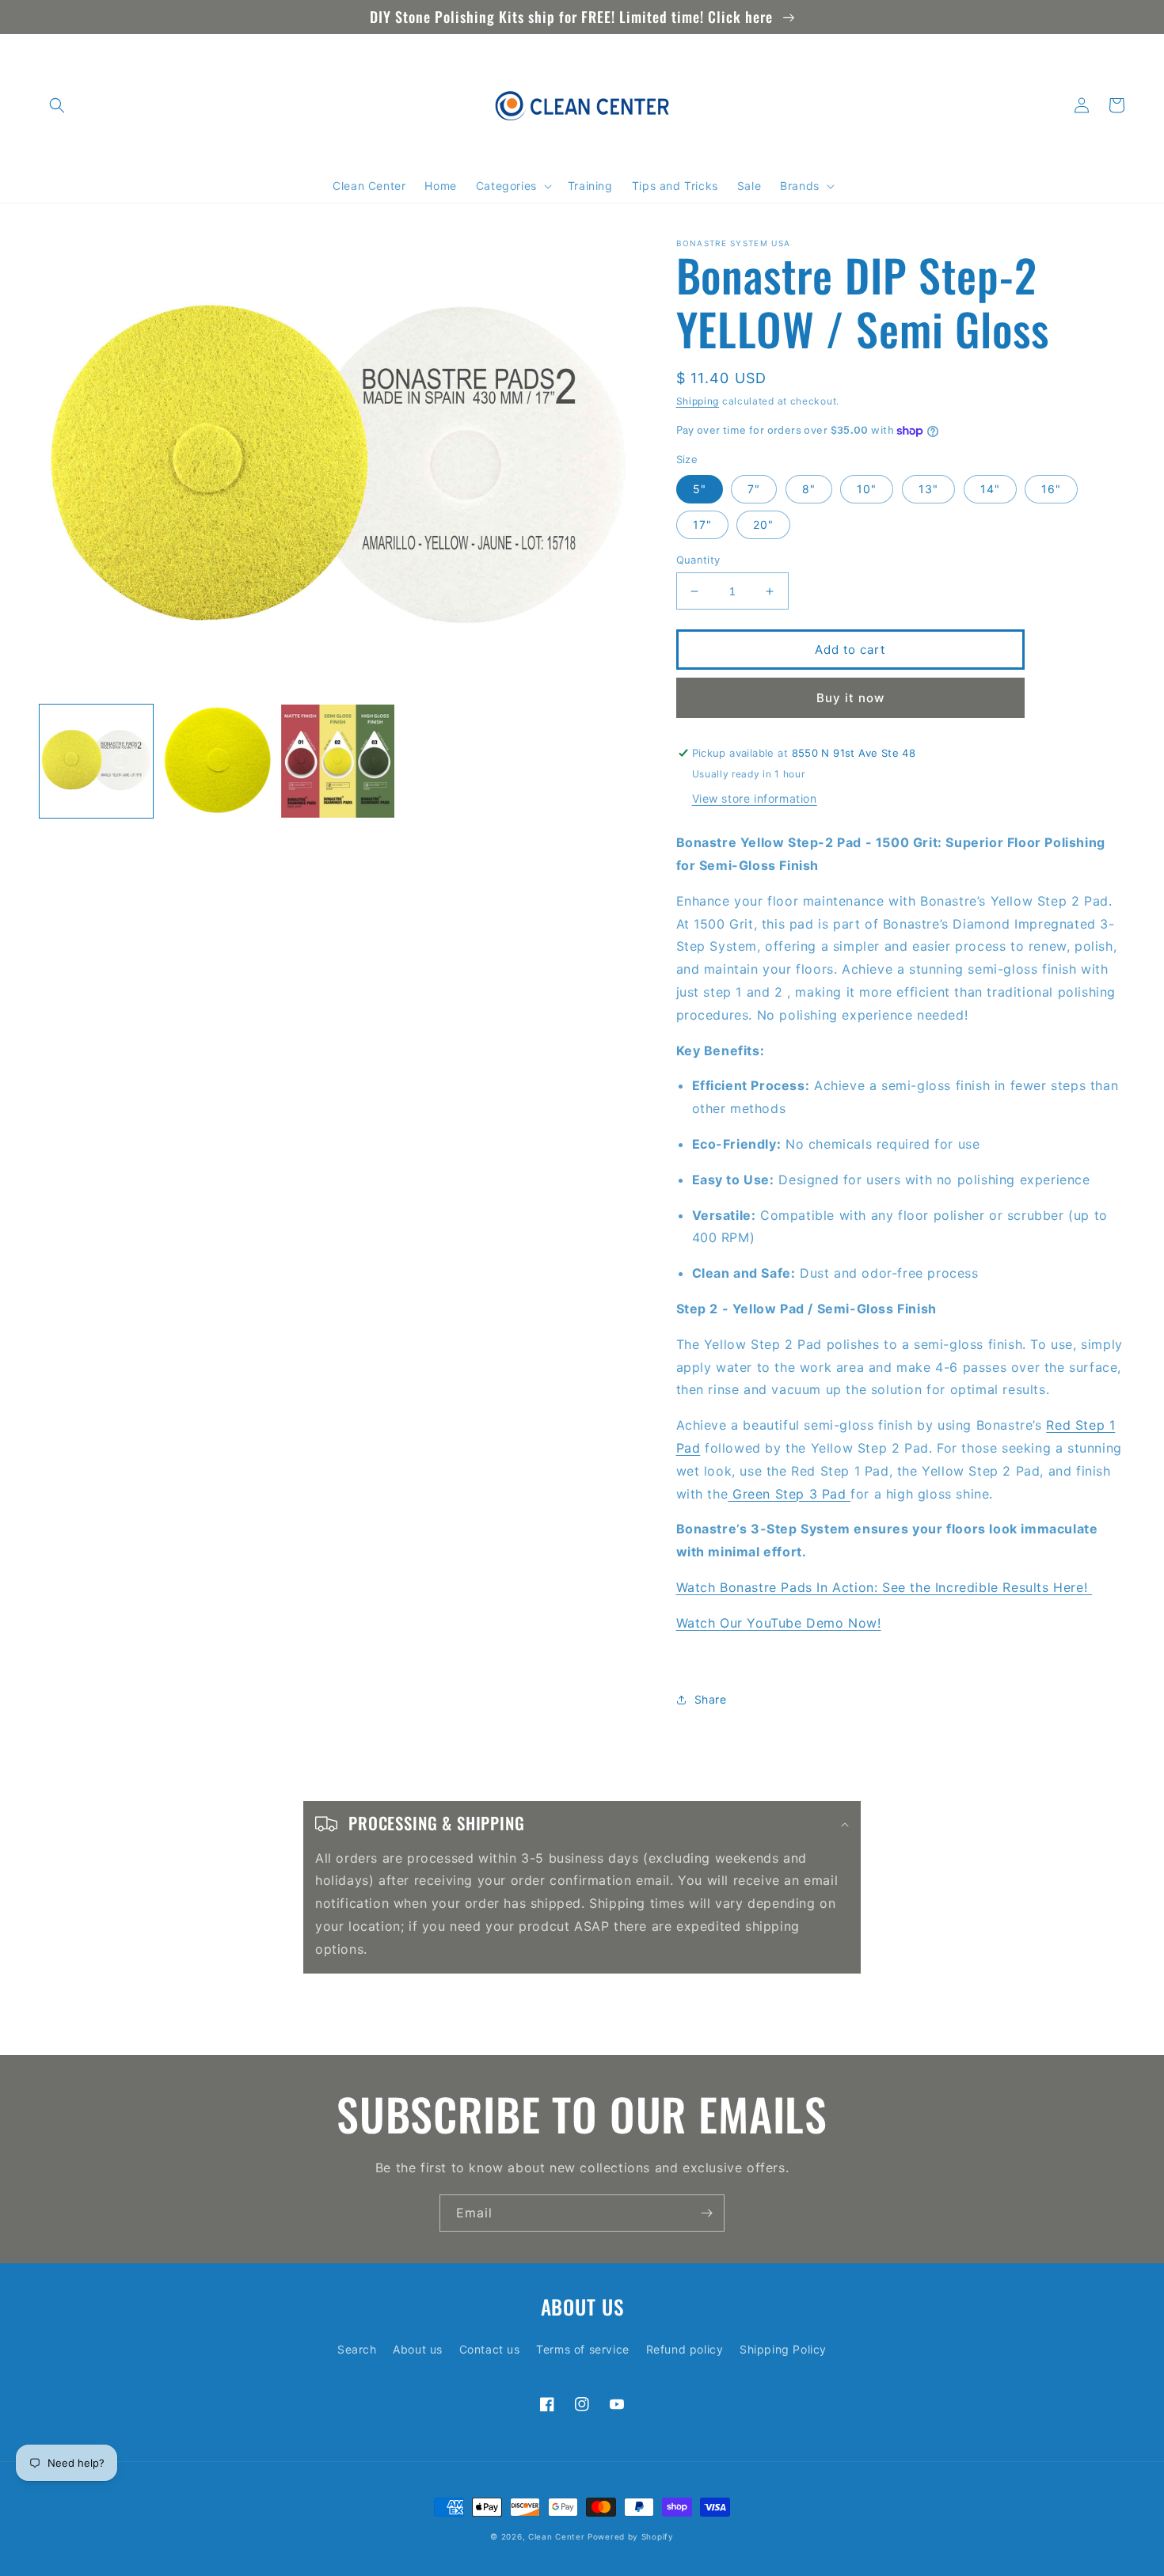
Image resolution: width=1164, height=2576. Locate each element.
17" (702, 524)
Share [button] (711, 1699)
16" (1051, 489)
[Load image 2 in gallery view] (217, 761)
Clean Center (556, 2536)
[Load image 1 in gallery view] (96, 761)
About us (418, 2349)
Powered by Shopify (631, 2536)
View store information (755, 798)
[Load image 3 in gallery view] (338, 761)
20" (763, 524)
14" (990, 489)
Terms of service (583, 2349)
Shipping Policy (783, 2349)
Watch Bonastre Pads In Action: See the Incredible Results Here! (884, 1587)
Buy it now (850, 698)
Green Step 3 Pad (789, 1494)
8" (809, 489)
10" (867, 489)
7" (754, 489)
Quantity (698, 560)
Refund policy (685, 2349)
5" (700, 489)
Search (357, 2349)
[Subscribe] (706, 2213)
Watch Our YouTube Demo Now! (779, 1623)
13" (928, 489)
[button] (57, 105)
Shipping (698, 401)
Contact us (490, 2349)
